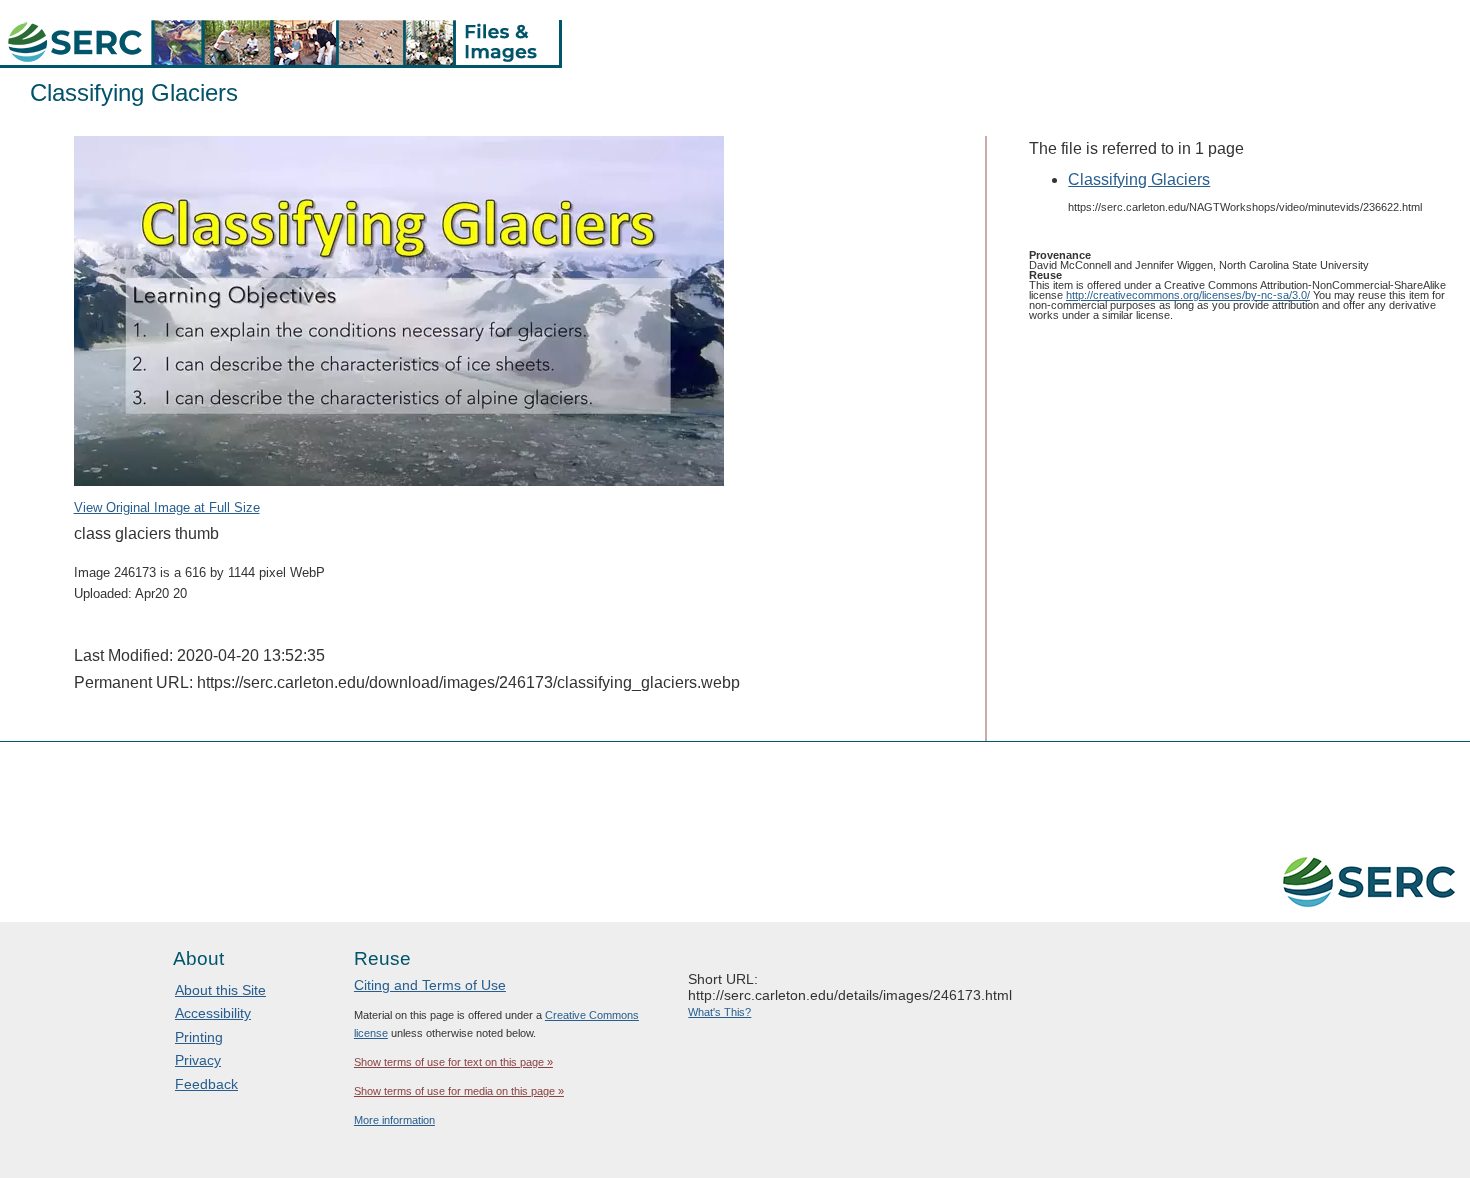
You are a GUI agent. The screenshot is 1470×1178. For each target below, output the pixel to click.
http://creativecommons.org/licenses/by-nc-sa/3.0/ (1188, 295)
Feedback (206, 1084)
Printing (199, 1037)
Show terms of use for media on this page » (459, 1091)
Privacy (198, 1060)
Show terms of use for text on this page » (453, 1062)
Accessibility (213, 1013)
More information (394, 1120)
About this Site (220, 990)
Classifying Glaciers (1139, 179)
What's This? (719, 1012)
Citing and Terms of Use (430, 985)
